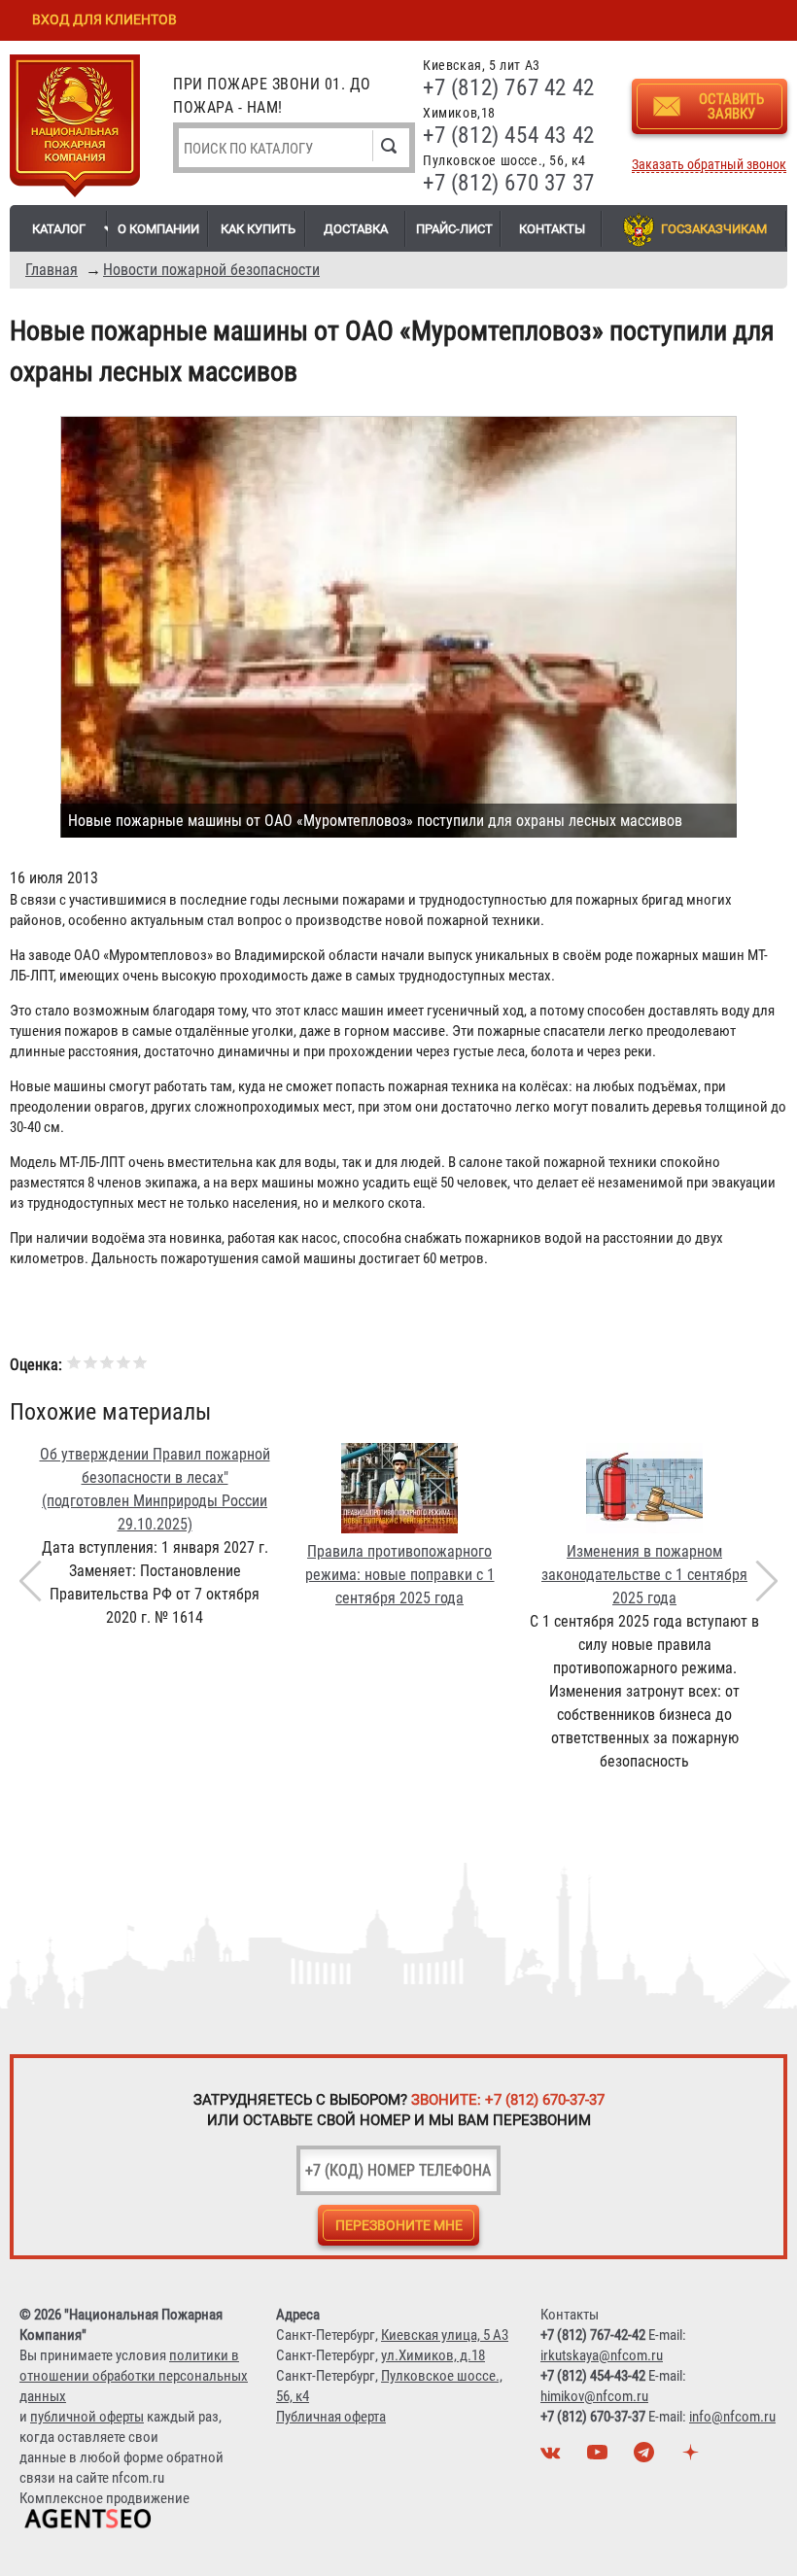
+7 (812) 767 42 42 (509, 88)
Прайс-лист (454, 229)
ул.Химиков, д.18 (433, 2355)
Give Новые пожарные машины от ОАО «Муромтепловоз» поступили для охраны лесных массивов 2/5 (91, 1362)
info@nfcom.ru (732, 2417)
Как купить (258, 229)
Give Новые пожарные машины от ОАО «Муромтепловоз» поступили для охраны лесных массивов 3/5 (107, 1362)
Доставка (356, 229)
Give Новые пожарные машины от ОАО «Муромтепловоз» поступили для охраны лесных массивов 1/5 (74, 1362)
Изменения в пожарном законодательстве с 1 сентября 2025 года (644, 1575)
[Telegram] (646, 2457)
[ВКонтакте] (553, 2457)
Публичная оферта (331, 2417)
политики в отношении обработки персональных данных (134, 2376)
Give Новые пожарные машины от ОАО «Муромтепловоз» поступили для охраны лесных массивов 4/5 (124, 1362)
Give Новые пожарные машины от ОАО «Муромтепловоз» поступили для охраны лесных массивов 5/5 (140, 1362)
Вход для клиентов (104, 19)
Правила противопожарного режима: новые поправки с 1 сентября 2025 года (400, 1575)
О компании (158, 229)
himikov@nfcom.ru (594, 2396)
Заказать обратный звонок (709, 165)
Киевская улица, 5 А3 (445, 2335)
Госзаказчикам (714, 229)
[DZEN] (693, 2457)
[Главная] (75, 129)
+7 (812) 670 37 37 (509, 183)
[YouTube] (600, 2457)
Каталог (59, 229)
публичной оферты (87, 2417)
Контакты (552, 229)
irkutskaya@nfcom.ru (602, 2355)
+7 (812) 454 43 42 (509, 136)
